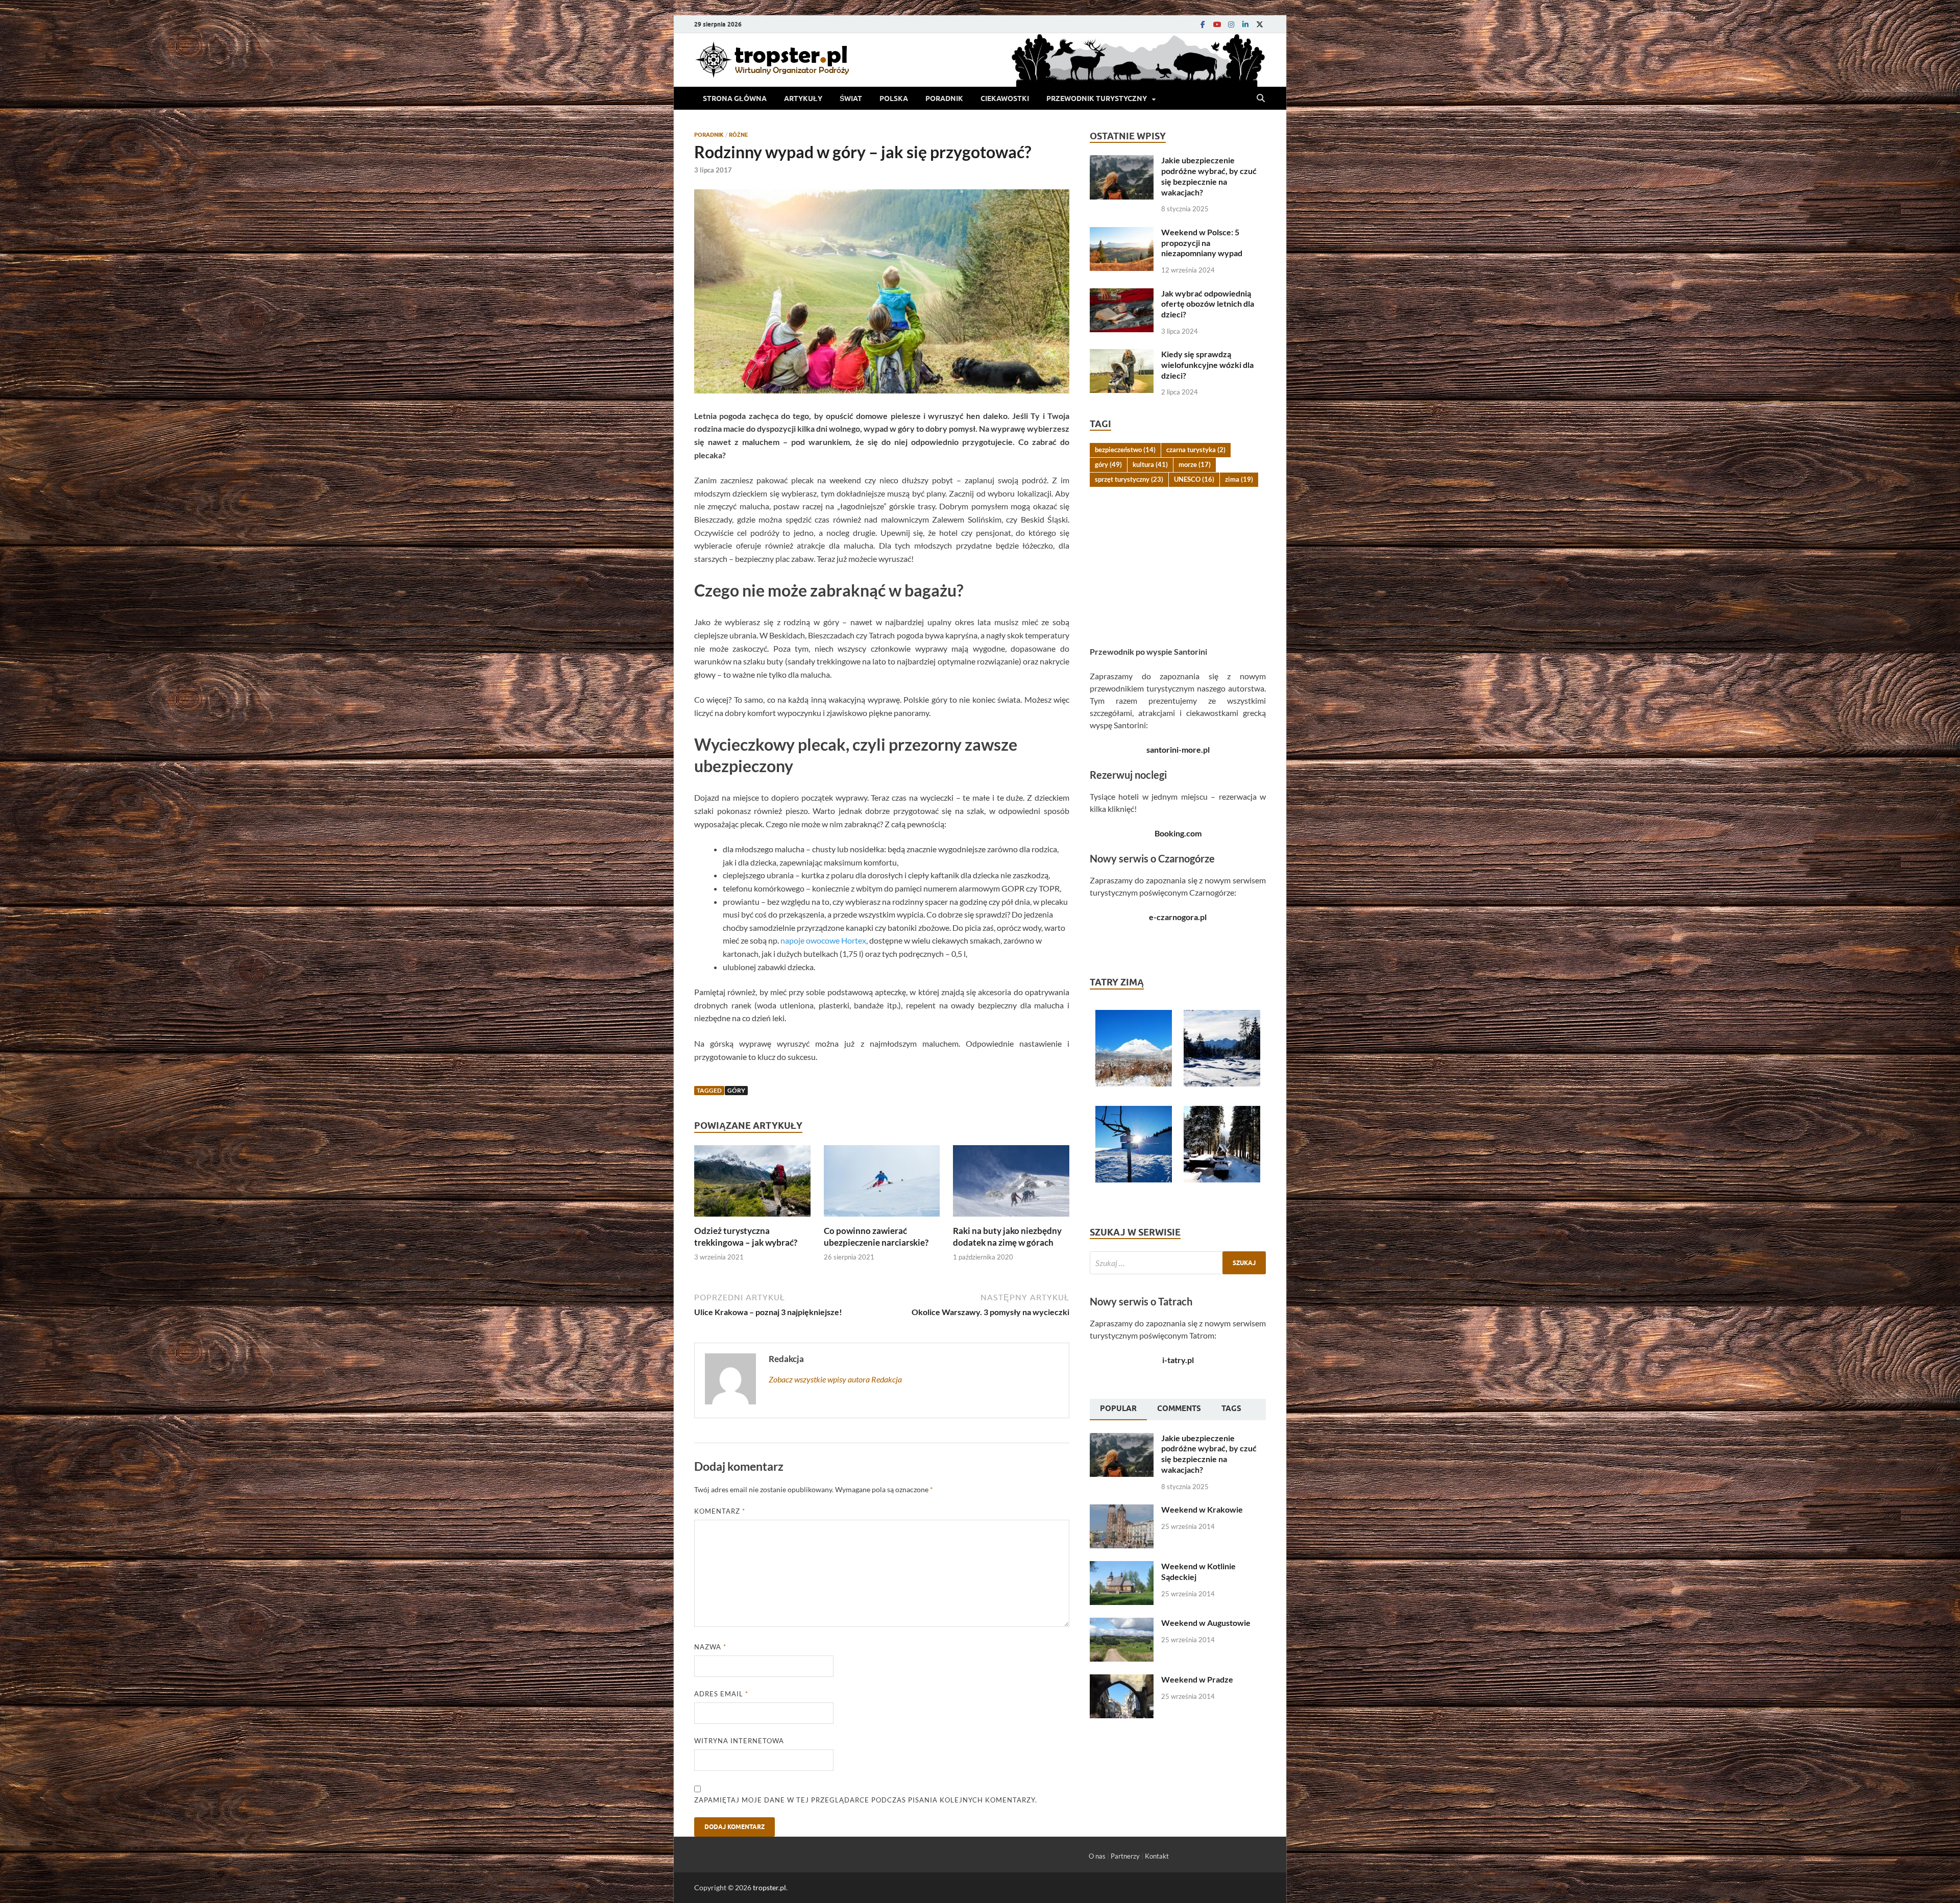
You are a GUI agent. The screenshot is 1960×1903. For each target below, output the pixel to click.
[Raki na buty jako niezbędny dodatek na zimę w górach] (1011, 1184)
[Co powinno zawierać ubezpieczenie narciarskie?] (882, 1184)
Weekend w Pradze (1197, 1679)
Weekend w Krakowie (1202, 1509)
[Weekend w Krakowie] (1122, 1510)
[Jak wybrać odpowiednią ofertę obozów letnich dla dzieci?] (1122, 294)
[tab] (1118, 1410)
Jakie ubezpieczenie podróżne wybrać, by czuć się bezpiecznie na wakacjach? (1209, 176)
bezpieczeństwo (1125, 450)
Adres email (721, 1694)
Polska (894, 98)
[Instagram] (1231, 24)
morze (1195, 464)
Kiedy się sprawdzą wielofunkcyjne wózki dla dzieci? (1207, 365)
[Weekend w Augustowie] (1122, 1624)
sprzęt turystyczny (1129, 479)
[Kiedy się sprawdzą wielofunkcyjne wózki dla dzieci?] (1122, 355)
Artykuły (803, 98)
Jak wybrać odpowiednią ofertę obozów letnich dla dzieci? (1208, 304)
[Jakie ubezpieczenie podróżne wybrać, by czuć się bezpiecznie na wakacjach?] (1122, 161)
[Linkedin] (1245, 24)
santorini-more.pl (1178, 749)
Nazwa (710, 1647)
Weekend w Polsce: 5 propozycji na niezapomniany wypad (1202, 243)
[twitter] (1260, 24)
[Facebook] (1203, 24)
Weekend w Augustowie (1206, 1623)
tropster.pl (769, 1887)
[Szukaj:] (1178, 1263)
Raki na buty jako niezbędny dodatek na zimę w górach (1007, 1236)
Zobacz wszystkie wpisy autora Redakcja (835, 1379)
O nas (1097, 1856)
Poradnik (944, 98)
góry (736, 1090)
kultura (1150, 464)
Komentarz (720, 1511)
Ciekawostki (1005, 98)
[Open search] (1261, 98)
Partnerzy (1125, 1856)
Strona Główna (735, 98)
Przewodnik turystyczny (1097, 98)
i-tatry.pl (1178, 1360)
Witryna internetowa (739, 1741)
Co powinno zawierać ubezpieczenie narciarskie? (876, 1236)
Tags (1231, 1408)
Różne (739, 135)
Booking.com (1178, 833)
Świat (851, 98)
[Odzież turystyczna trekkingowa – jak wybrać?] (752, 1184)
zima (1239, 479)
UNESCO (1194, 479)
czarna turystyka (1196, 450)
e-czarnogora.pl (1178, 917)
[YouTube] (1217, 24)
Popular (1118, 1408)
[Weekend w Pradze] (1122, 1680)
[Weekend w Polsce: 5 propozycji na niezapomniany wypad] (1122, 233)
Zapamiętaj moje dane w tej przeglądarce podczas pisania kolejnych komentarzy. (866, 1800)
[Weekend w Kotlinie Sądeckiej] (1122, 1567)
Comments (1179, 1408)
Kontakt (1157, 1856)
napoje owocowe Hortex (823, 940)
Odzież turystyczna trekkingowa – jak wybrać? (746, 1236)
